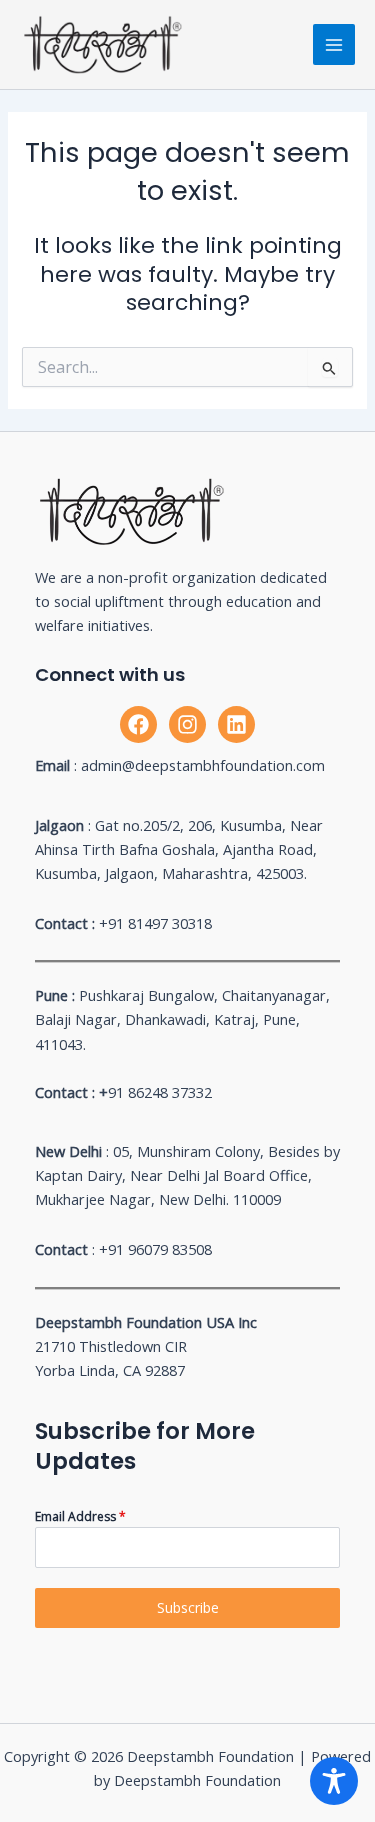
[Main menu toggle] (334, 45)
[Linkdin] (236, 724)
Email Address (80, 1516)
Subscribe (188, 1607)
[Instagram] (187, 724)
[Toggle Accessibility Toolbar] (334, 1781)
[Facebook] (138, 724)
